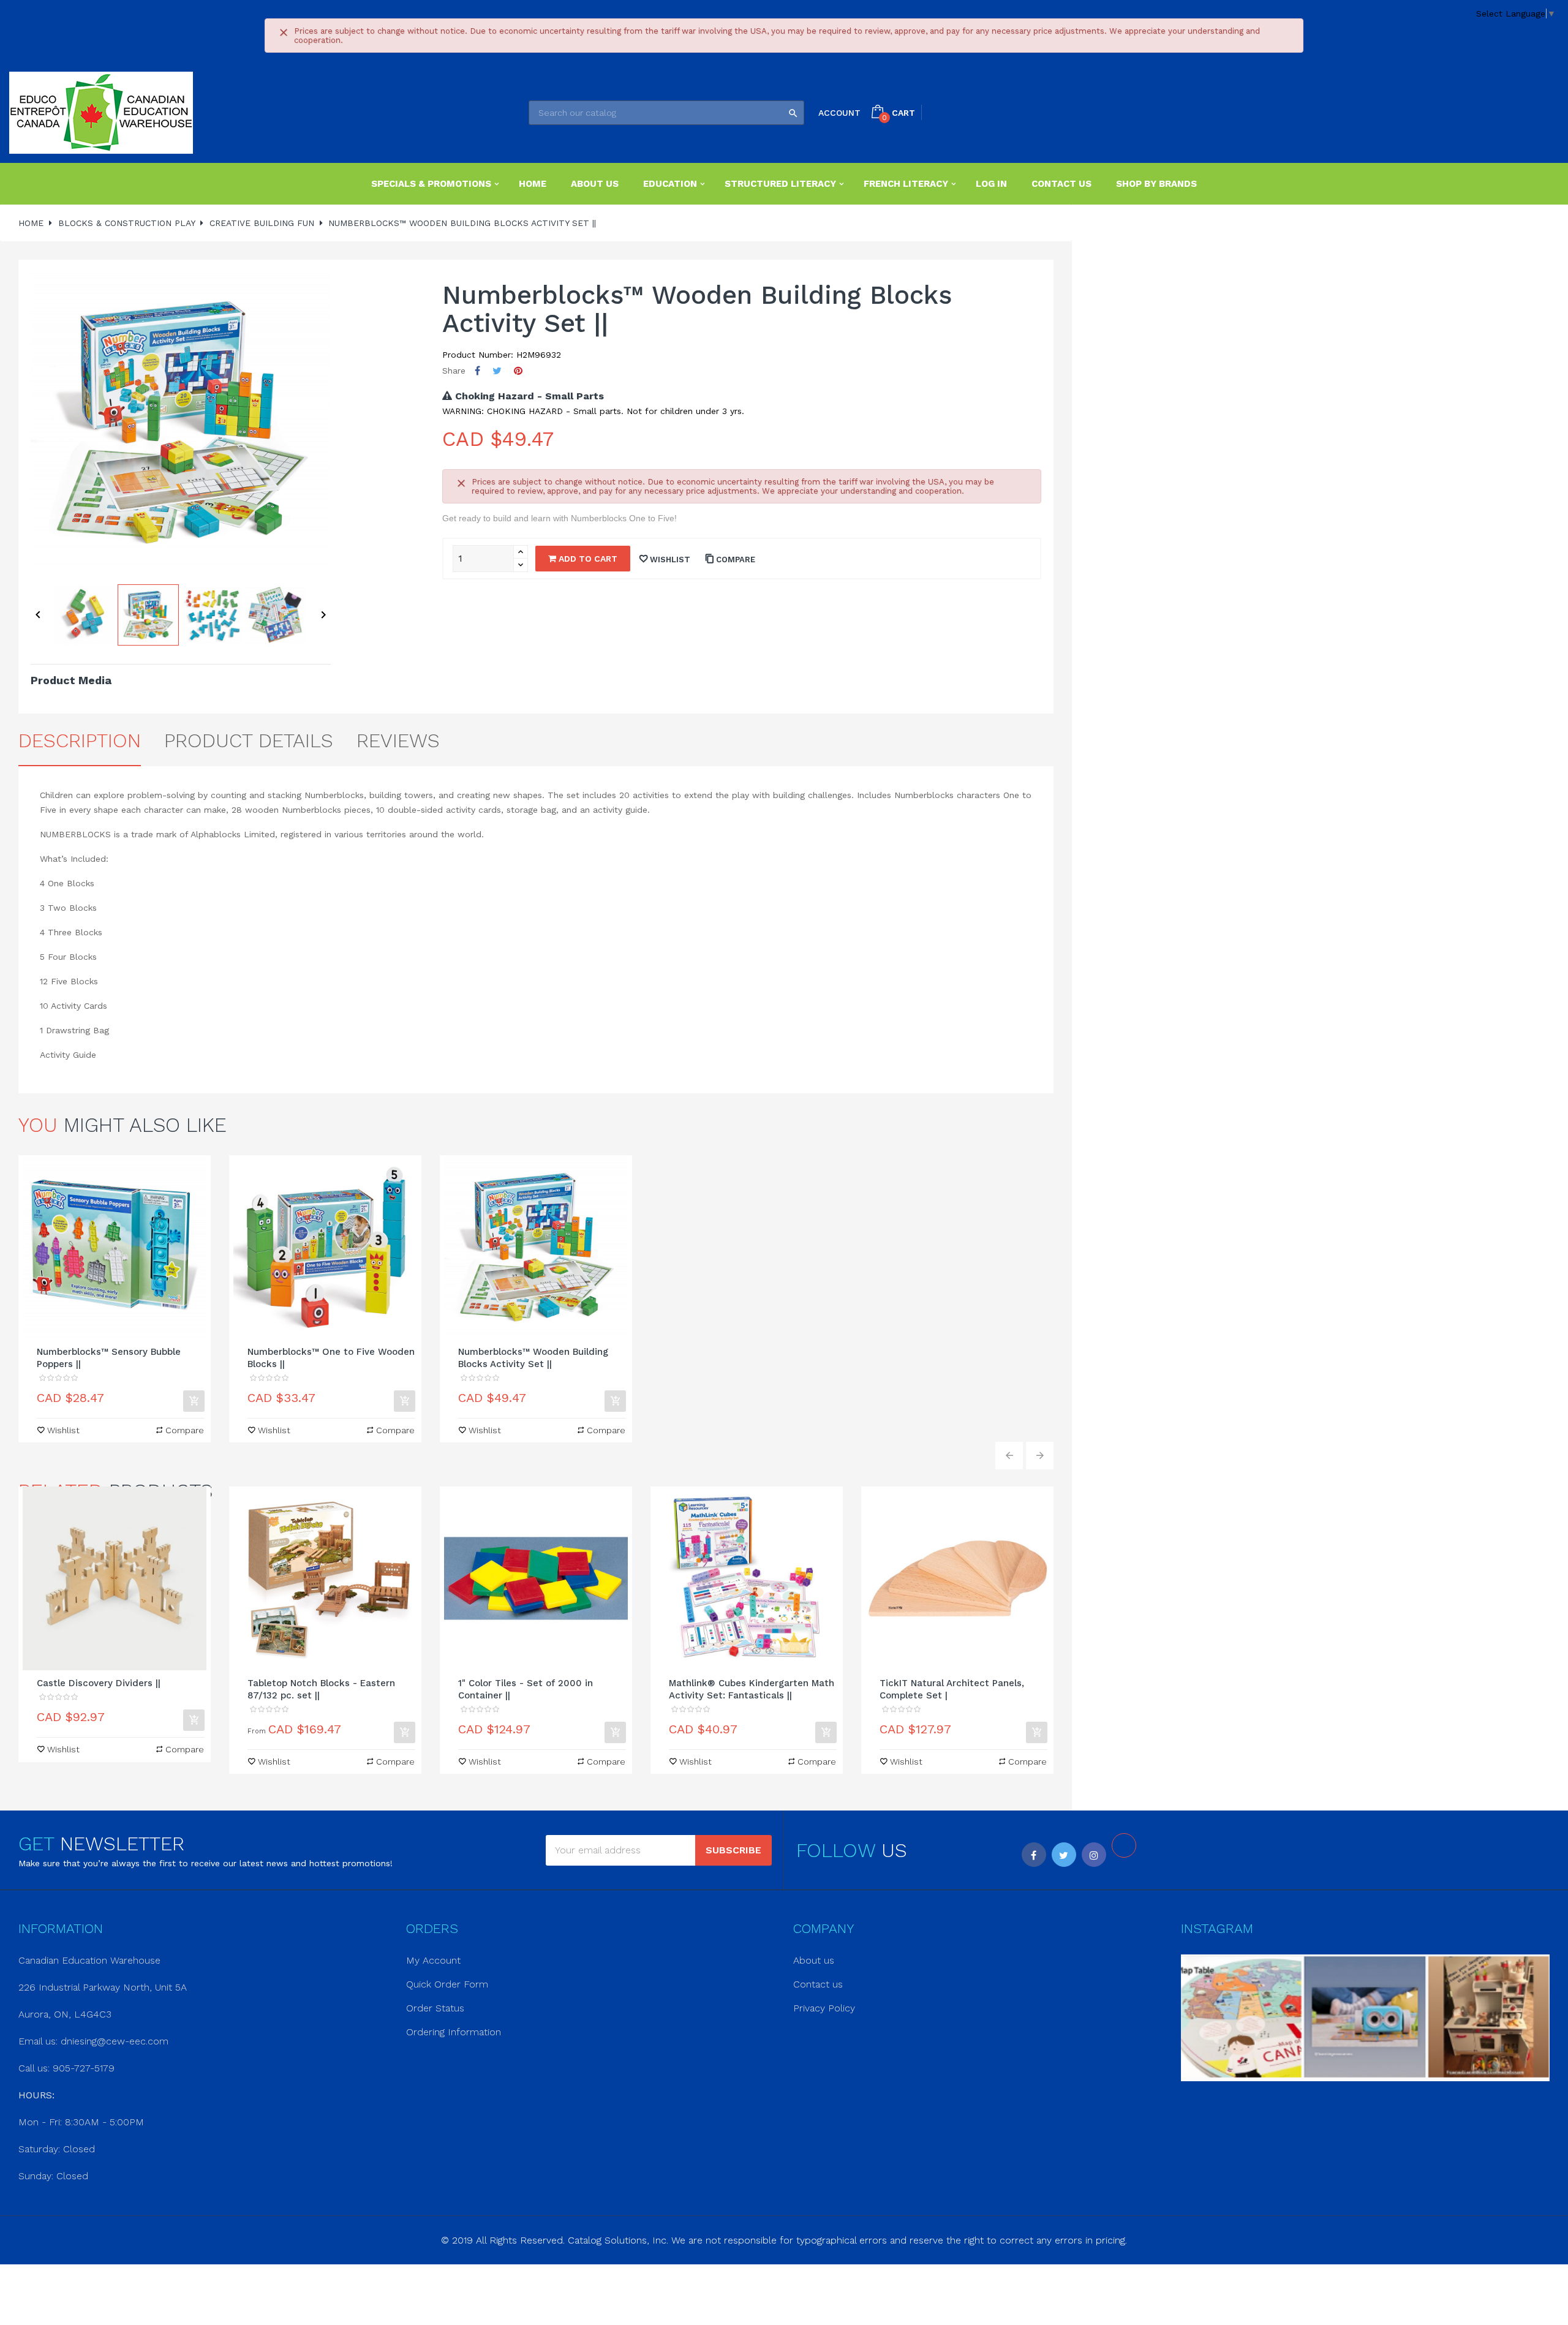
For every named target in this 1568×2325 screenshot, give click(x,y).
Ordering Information (454, 2032)
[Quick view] (115, 1247)
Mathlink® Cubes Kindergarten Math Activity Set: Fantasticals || (752, 1689)
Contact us (818, 1984)
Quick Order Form (447, 1984)
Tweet (497, 371)
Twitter (1064, 1855)
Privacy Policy (824, 2008)
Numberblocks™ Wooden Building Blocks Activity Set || (533, 1358)
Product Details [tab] (249, 740)
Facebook (1034, 1855)
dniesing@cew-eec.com (115, 2041)
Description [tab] (80, 740)
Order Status (435, 2008)
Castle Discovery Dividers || (99, 1683)
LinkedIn (1124, 1845)
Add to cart (587, 559)
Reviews (398, 740)
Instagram (1094, 1855)
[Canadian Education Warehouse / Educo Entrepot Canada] (101, 113)
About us (814, 1960)
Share (477, 371)
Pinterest (518, 371)
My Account (433, 1960)
